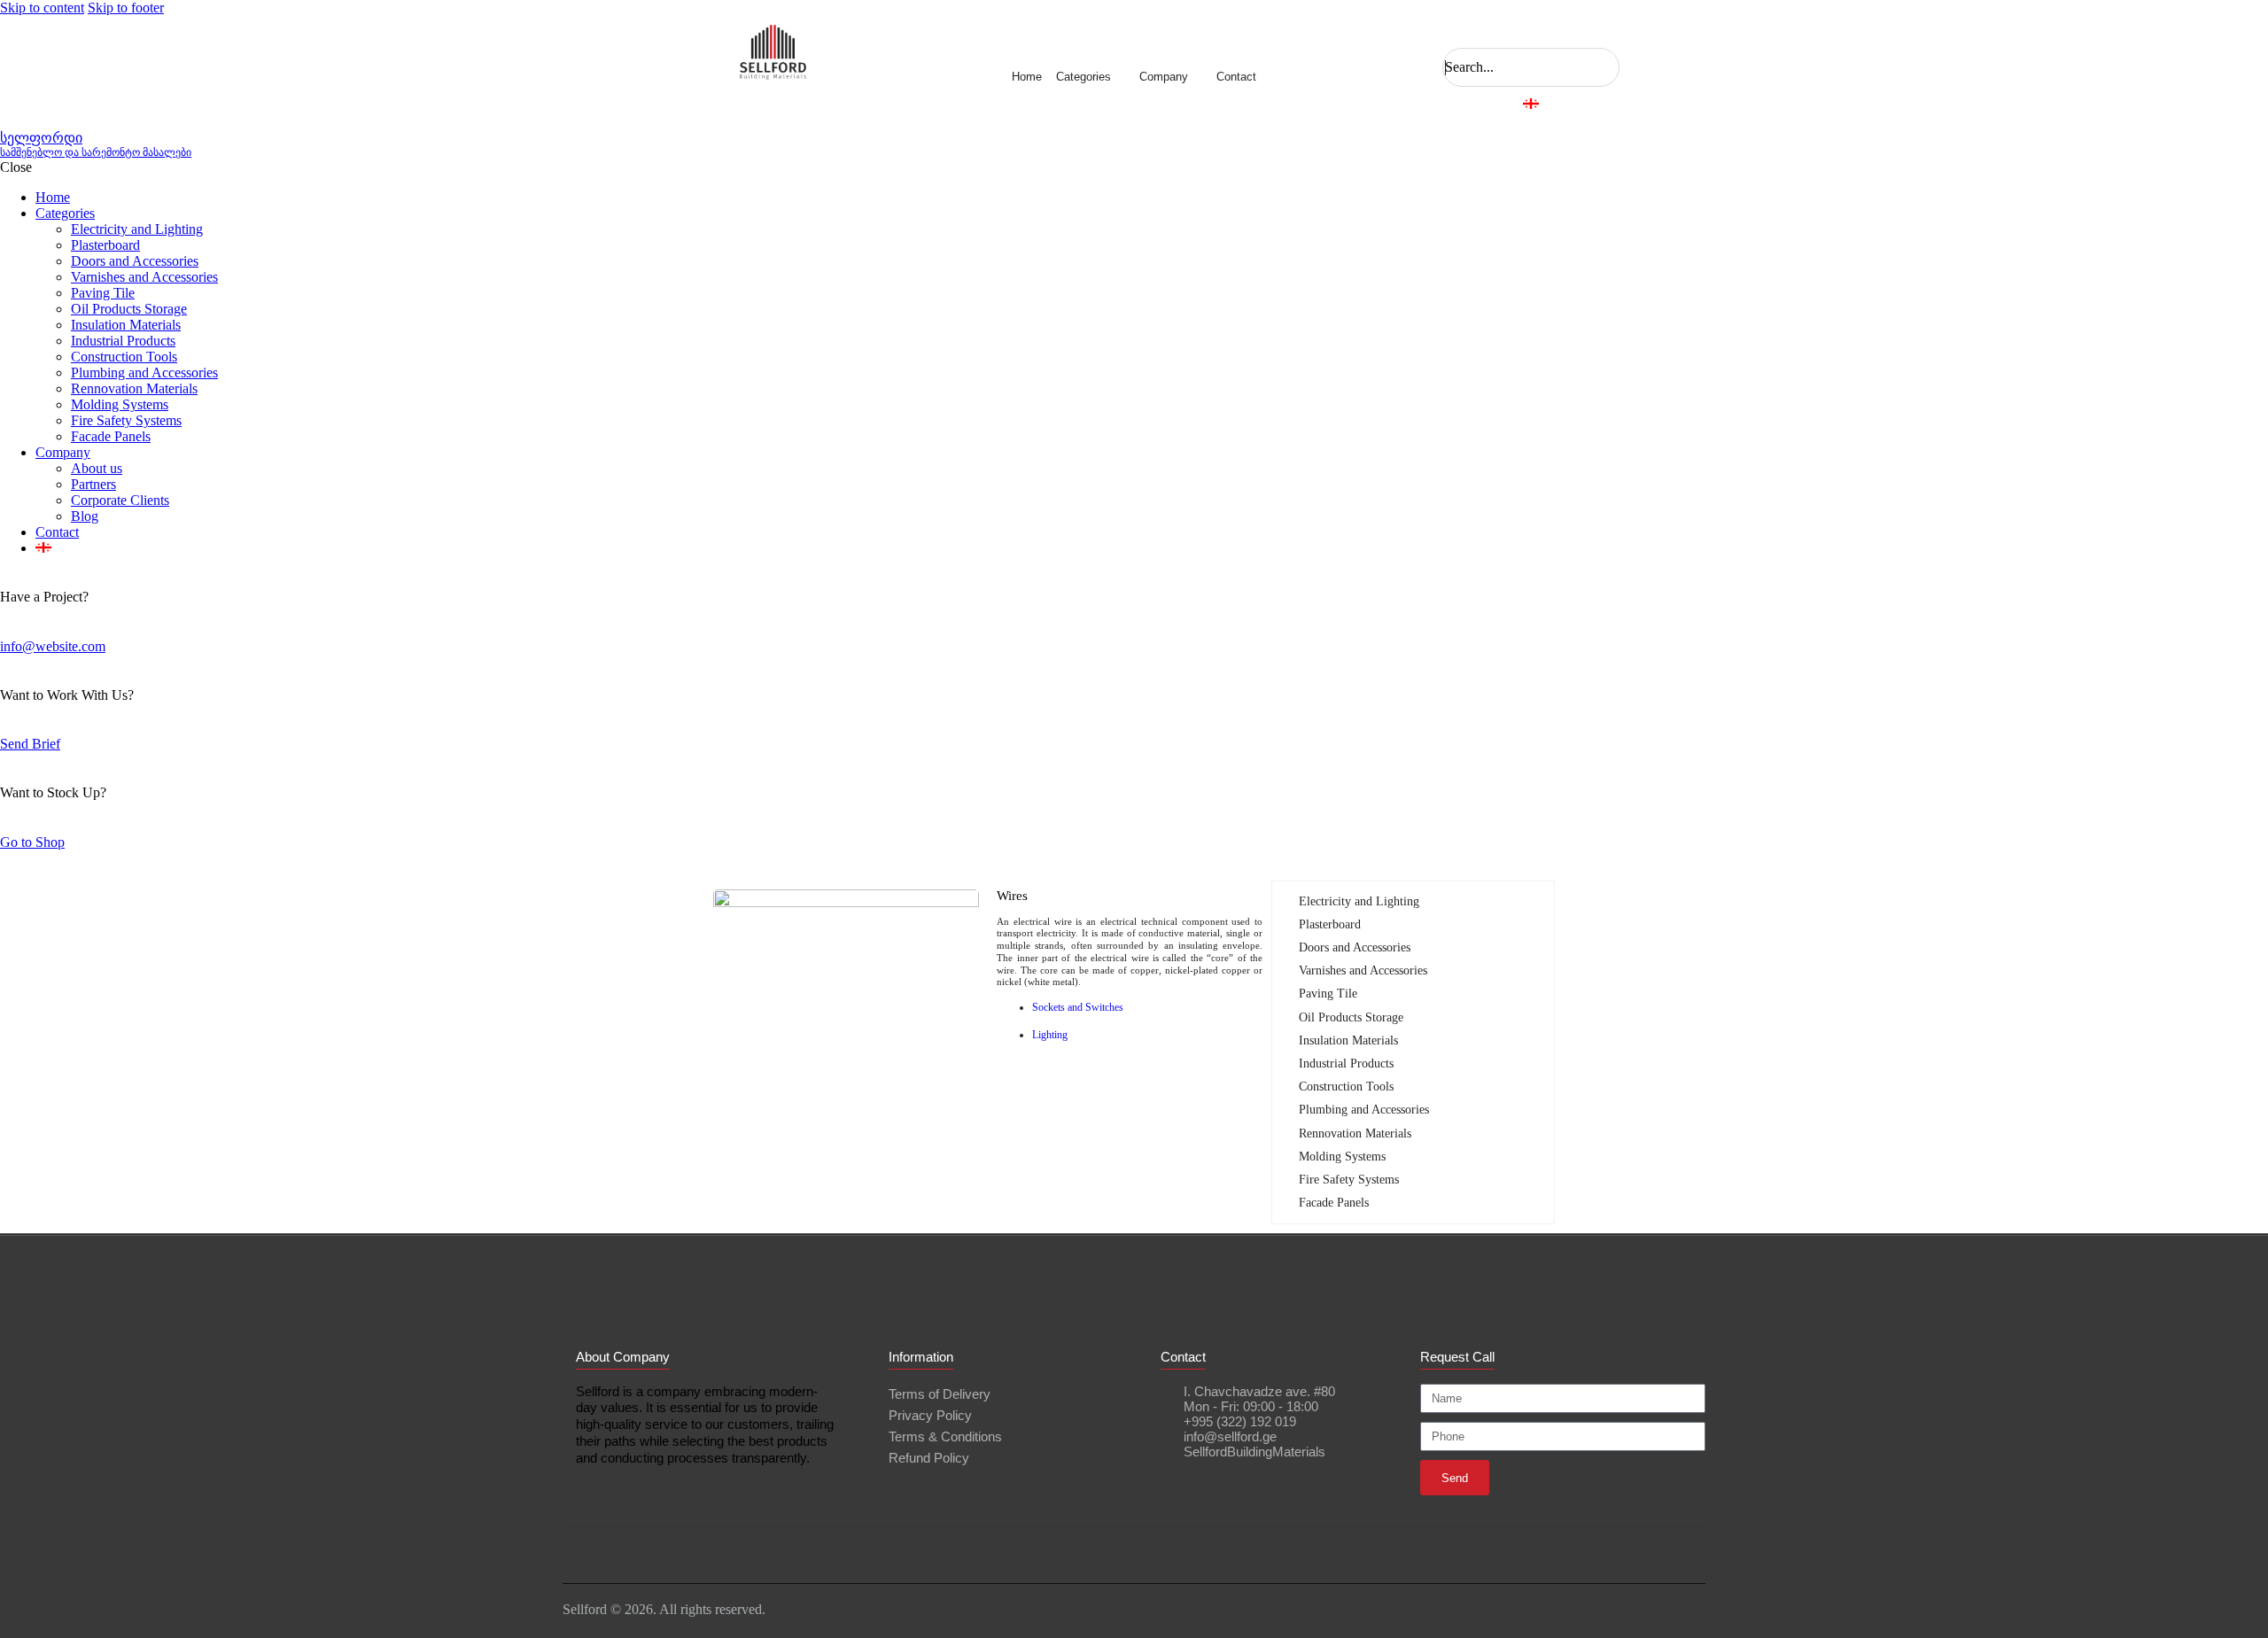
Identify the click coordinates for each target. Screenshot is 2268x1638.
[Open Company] (1195, 77)
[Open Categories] (1118, 77)
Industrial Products (1346, 1064)
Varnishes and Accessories (1363, 970)
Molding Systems (1342, 1157)
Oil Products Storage (1351, 1017)
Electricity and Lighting (1359, 901)
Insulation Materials (1348, 1040)
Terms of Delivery (940, 1394)
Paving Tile (1328, 994)
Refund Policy (929, 1458)
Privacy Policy (930, 1415)
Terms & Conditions (945, 1436)
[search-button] (1449, 32)
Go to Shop (32, 842)
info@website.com (53, 646)
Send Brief (30, 744)
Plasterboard (1330, 924)
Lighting (1050, 1035)
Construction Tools (1346, 1087)
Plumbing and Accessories (1364, 1110)
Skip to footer (126, 8)
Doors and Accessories (1355, 947)
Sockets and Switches (1078, 1007)
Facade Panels (1334, 1203)
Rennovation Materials (1355, 1133)
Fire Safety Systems (1349, 1180)
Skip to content (42, 8)
